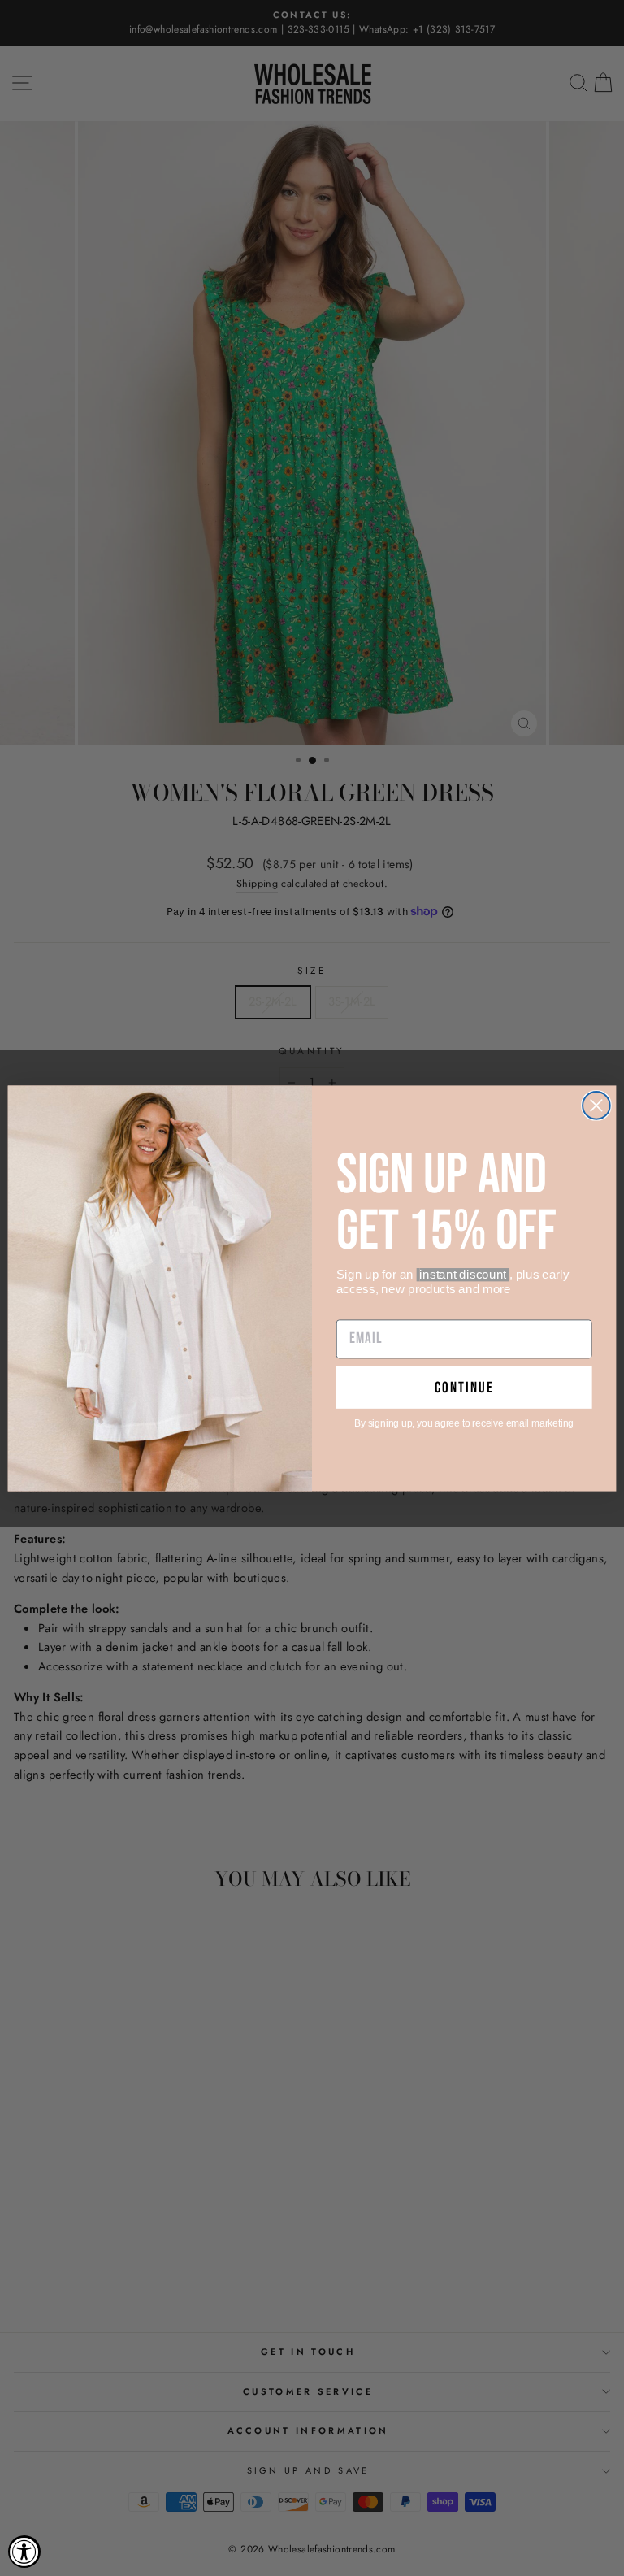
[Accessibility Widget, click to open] (24, 2552)
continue (464, 1387)
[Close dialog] (596, 1106)
